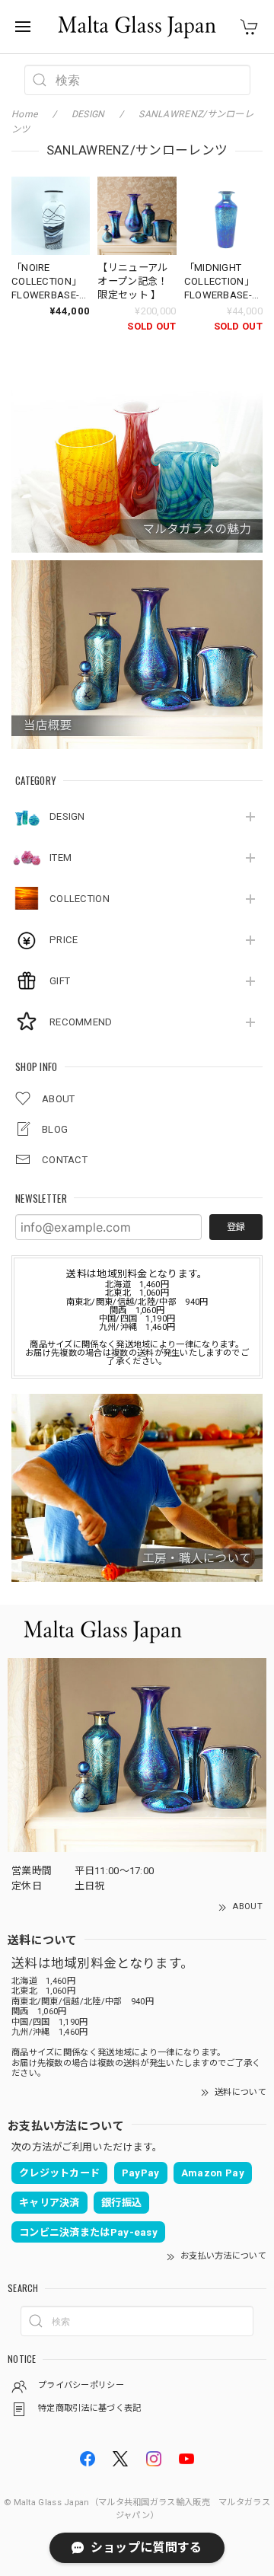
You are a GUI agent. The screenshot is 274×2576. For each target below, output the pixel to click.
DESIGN (67, 816)
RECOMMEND (81, 1022)
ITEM (61, 858)
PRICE (64, 940)
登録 (236, 1227)
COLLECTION (80, 899)
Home (24, 114)
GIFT (60, 981)
